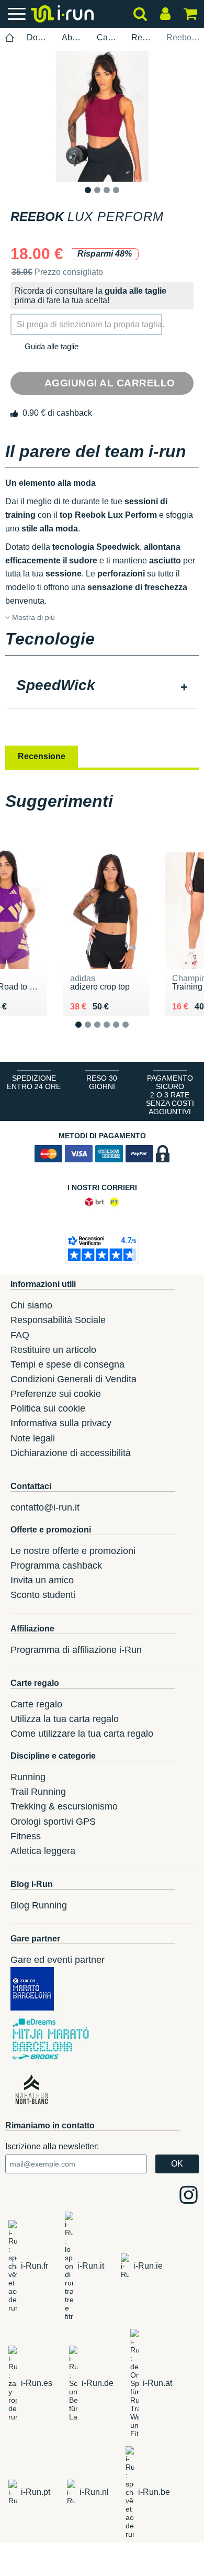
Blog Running (39, 1905)
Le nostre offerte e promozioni (73, 1551)
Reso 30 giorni (102, 1082)
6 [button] (134, 1033)
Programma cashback (56, 1565)
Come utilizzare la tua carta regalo (82, 1734)
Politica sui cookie (48, 1408)
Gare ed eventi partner (58, 1960)
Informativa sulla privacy (61, 1423)
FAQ (20, 1335)
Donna (38, 37)
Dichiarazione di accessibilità (71, 1453)
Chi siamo (31, 1305)
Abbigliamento (73, 37)
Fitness (26, 1836)
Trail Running (38, 1792)
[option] (102, 116)
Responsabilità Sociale (58, 1320)
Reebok (143, 37)
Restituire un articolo (53, 1350)
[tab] (102, 686)
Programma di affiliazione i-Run (76, 1650)
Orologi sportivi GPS (53, 1822)
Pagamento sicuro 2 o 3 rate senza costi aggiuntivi (170, 1095)
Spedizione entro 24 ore (34, 1082)
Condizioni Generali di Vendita (73, 1379)
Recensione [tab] (42, 756)
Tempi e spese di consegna (67, 1364)
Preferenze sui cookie (56, 1394)
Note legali (33, 1438)
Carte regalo (36, 1704)
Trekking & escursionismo (64, 1806)
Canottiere (108, 37)
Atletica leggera (43, 1851)
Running (28, 1777)
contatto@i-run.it (45, 1507)
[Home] (10, 38)
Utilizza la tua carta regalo (65, 1719)
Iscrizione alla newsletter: (52, 2146)
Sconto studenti (43, 1595)
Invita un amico (42, 1580)
